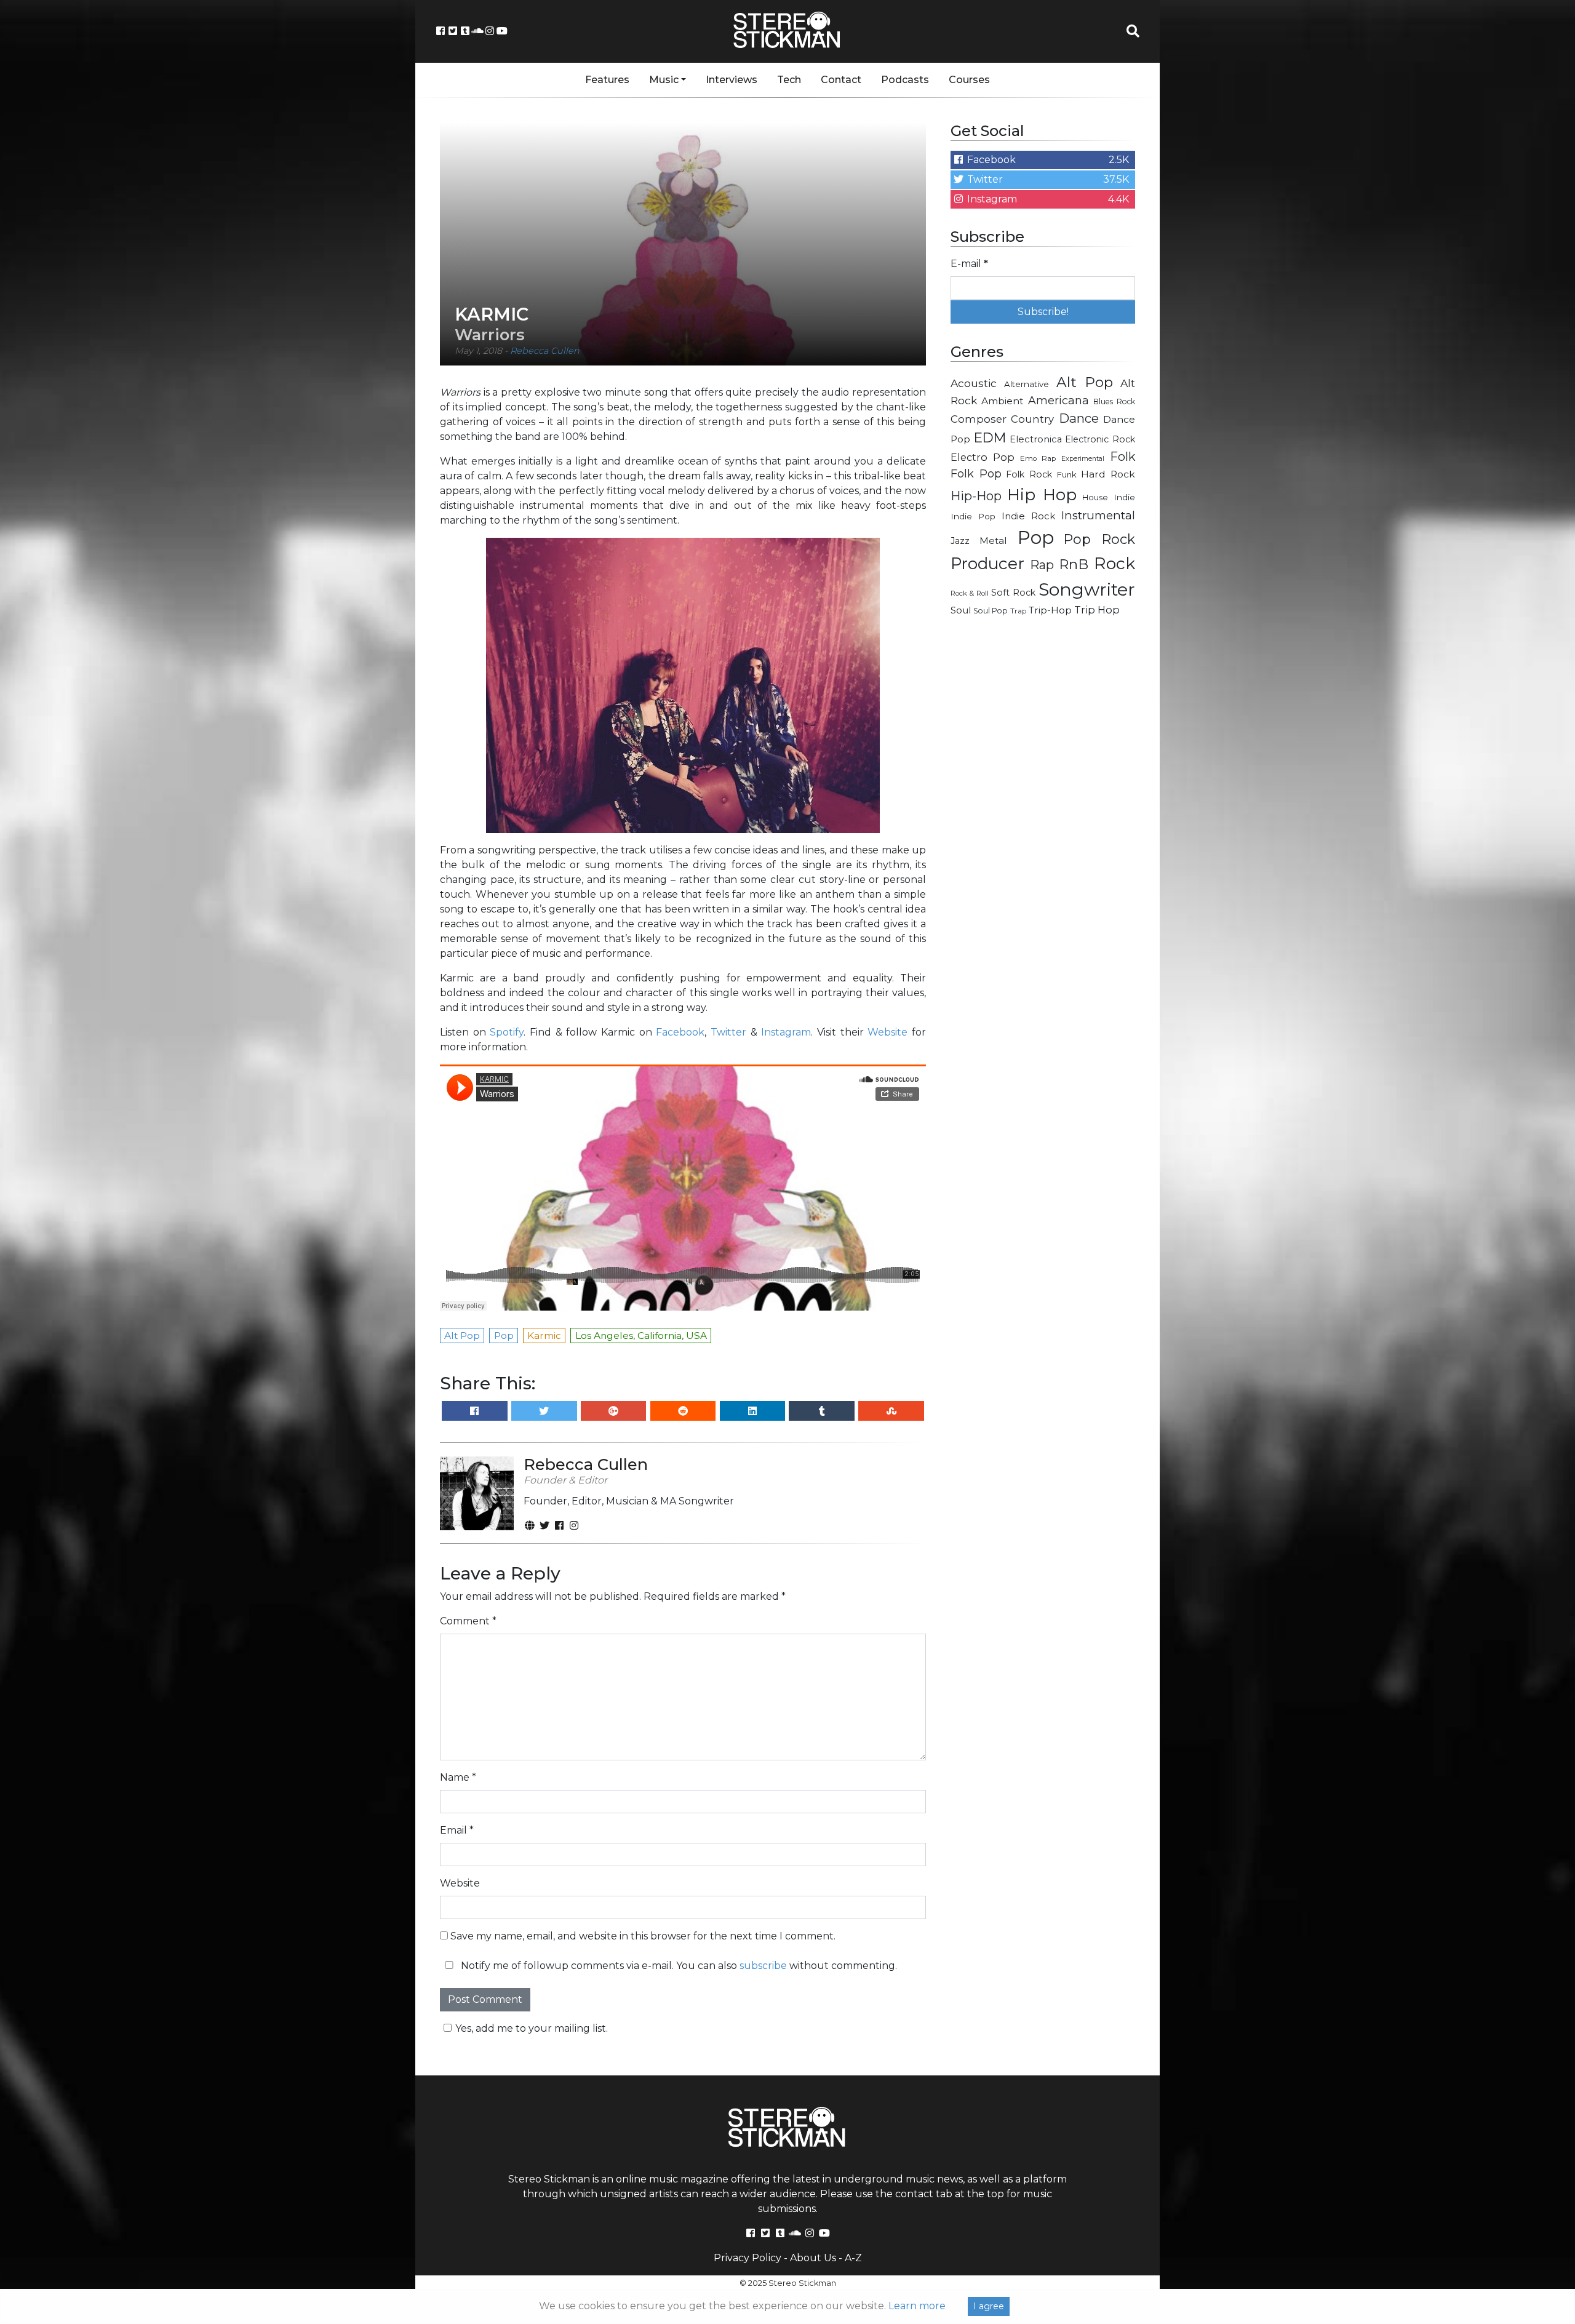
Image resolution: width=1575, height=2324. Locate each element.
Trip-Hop (1050, 610)
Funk (1067, 474)
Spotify (507, 1032)
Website (887, 1032)
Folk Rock (1029, 474)
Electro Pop (983, 457)
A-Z (853, 2258)
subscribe (763, 1966)
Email (457, 1830)
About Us (813, 2258)
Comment (468, 1621)
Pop (1036, 537)
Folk (1122, 457)
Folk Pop (976, 474)
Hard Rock (1108, 474)
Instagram (786, 1032)
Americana (1059, 400)
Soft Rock (1013, 593)
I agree (989, 2306)
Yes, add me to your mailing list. (532, 2028)
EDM (990, 437)
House (1095, 497)
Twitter (728, 1032)
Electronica (1036, 439)
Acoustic (974, 383)
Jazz (960, 541)
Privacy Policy (748, 2258)
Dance (1079, 418)
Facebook (680, 1032)
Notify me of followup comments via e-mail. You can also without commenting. (678, 1966)
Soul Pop (991, 611)
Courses (969, 80)
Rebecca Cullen (545, 351)
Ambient (1003, 401)
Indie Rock (1028, 516)
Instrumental (1098, 515)
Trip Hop (1097, 610)
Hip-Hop (976, 496)
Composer (979, 419)
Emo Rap (1038, 458)
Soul (961, 610)
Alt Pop (1085, 382)
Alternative (1027, 384)
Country (1032, 419)
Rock (1114, 563)
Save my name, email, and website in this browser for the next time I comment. (643, 1936)
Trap (1018, 611)
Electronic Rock (1100, 439)
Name (458, 1777)
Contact (841, 80)
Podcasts (905, 80)
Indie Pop (973, 516)
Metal (993, 541)
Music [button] (664, 80)
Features (607, 80)
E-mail (969, 264)
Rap (1042, 565)
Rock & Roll (970, 593)
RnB (1074, 564)
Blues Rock (1114, 401)
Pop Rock (1099, 539)
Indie (1124, 497)
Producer (987, 564)
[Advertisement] (1043, 822)
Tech (789, 80)
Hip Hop (1042, 494)
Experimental (1083, 459)
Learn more (917, 2306)
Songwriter (1087, 589)
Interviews (732, 80)
